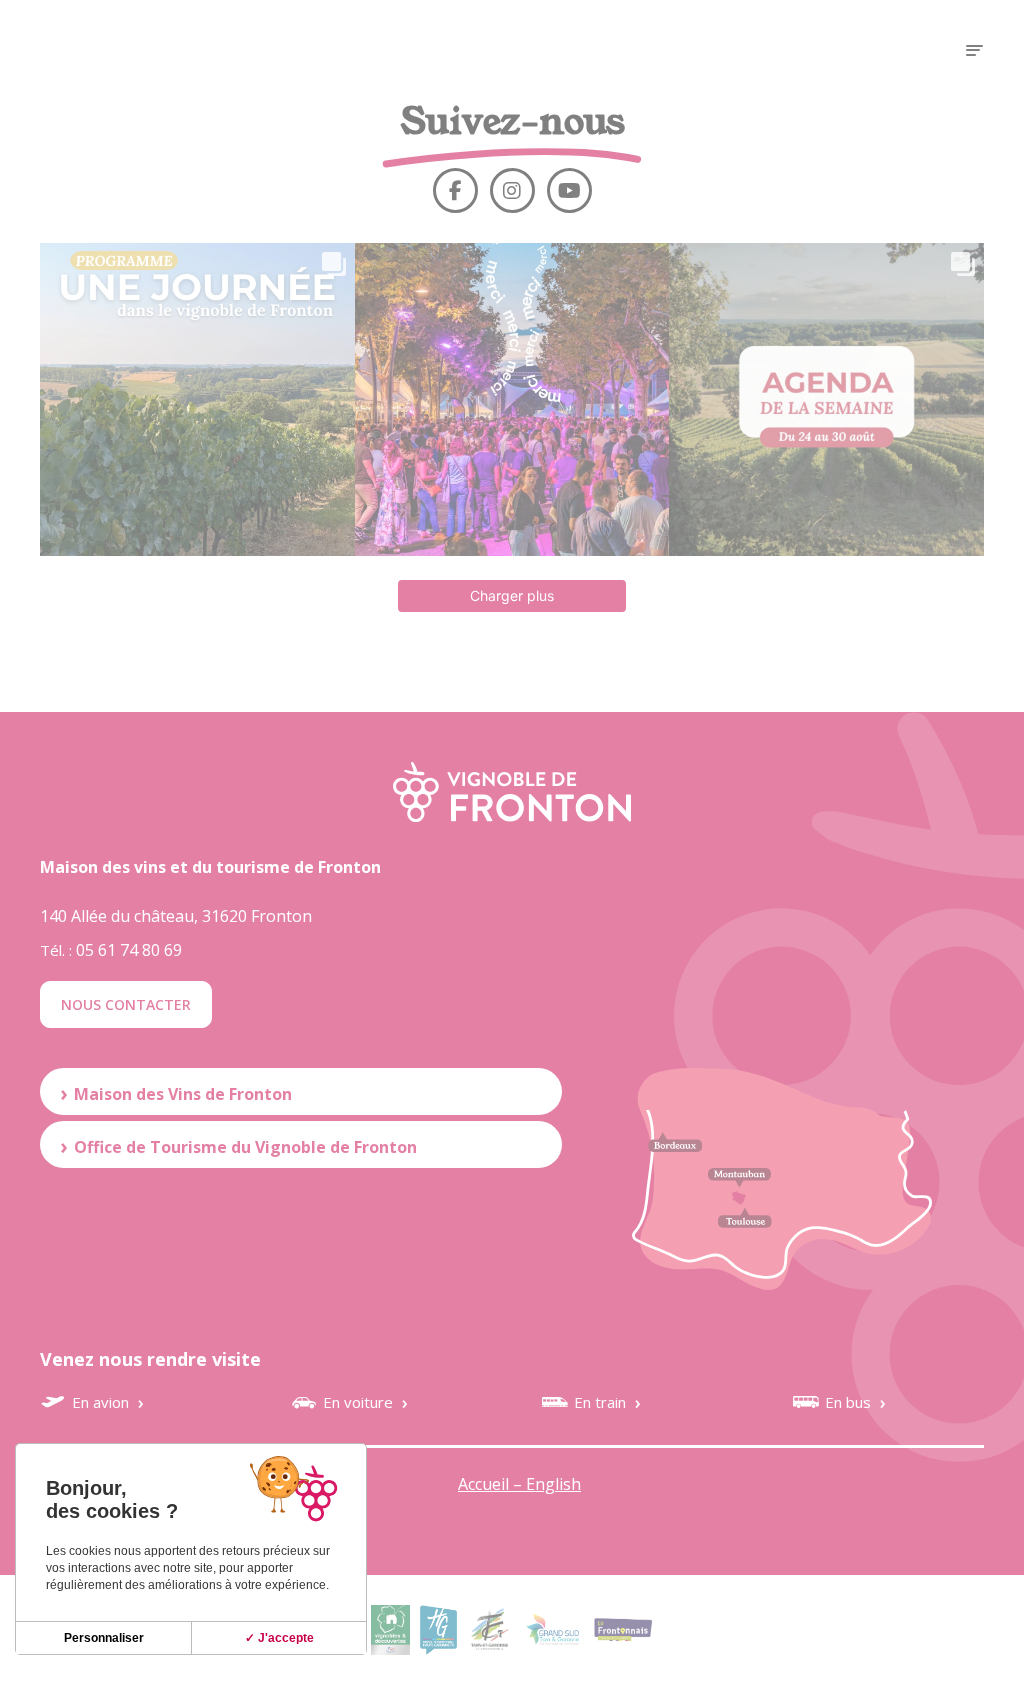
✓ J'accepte (279, 1638)
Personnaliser (104, 1638)
